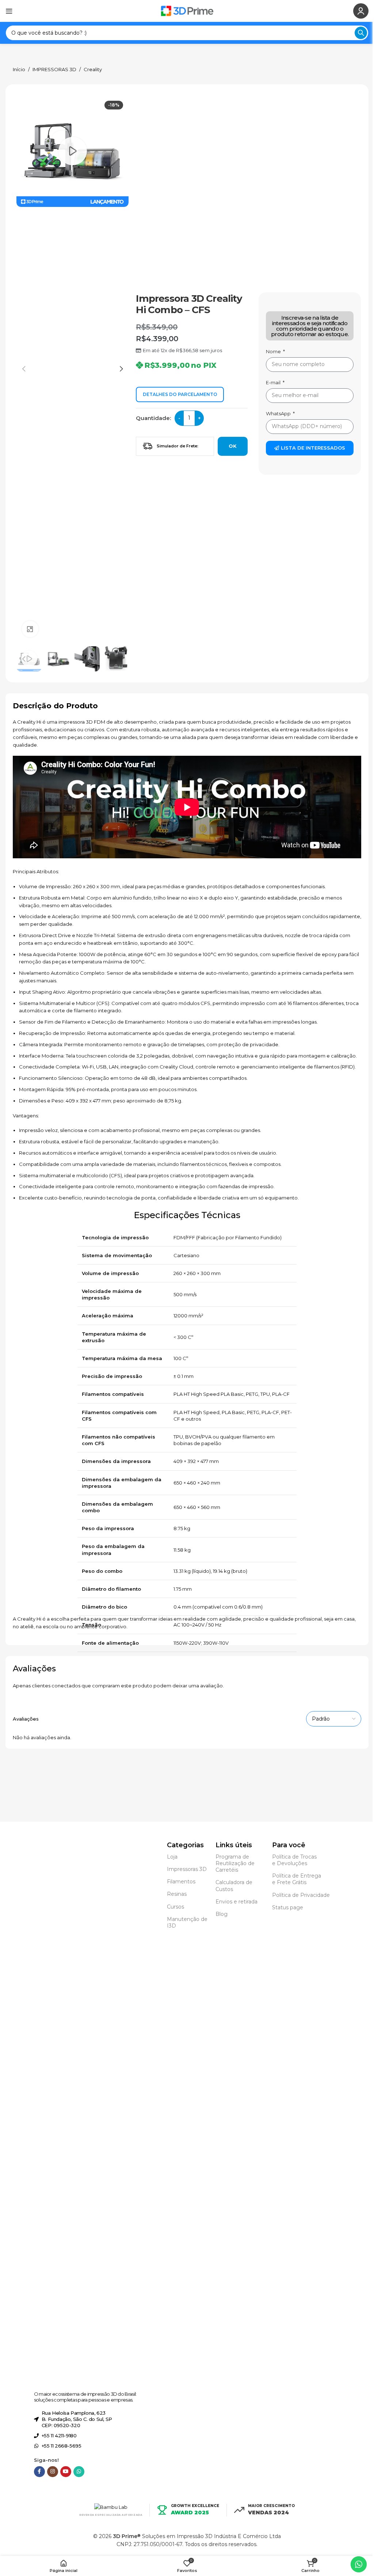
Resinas (177, 1894)
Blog (222, 1914)
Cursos (175, 1907)
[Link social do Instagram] (53, 2472)
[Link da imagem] (54, 2113)
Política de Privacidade (301, 1895)
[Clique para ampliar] (30, 629)
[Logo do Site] (187, 10)
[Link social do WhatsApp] (79, 2472)
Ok (233, 446)
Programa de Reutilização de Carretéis (235, 1863)
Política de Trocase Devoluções (294, 1860)
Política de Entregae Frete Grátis (297, 1879)
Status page (288, 1907)
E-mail (274, 382)
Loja (172, 1857)
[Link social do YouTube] (66, 2472)
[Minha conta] (361, 11)
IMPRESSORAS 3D (54, 70)
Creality (93, 70)
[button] (24, 369)
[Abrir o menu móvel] (9, 11)
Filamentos (181, 1882)
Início (19, 70)
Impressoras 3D (187, 1869)
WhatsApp (279, 413)
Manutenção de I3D (187, 1922)
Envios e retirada (236, 1902)
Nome (274, 351)
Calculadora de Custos (234, 1886)
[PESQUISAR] (361, 33)
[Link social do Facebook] (39, 2472)
